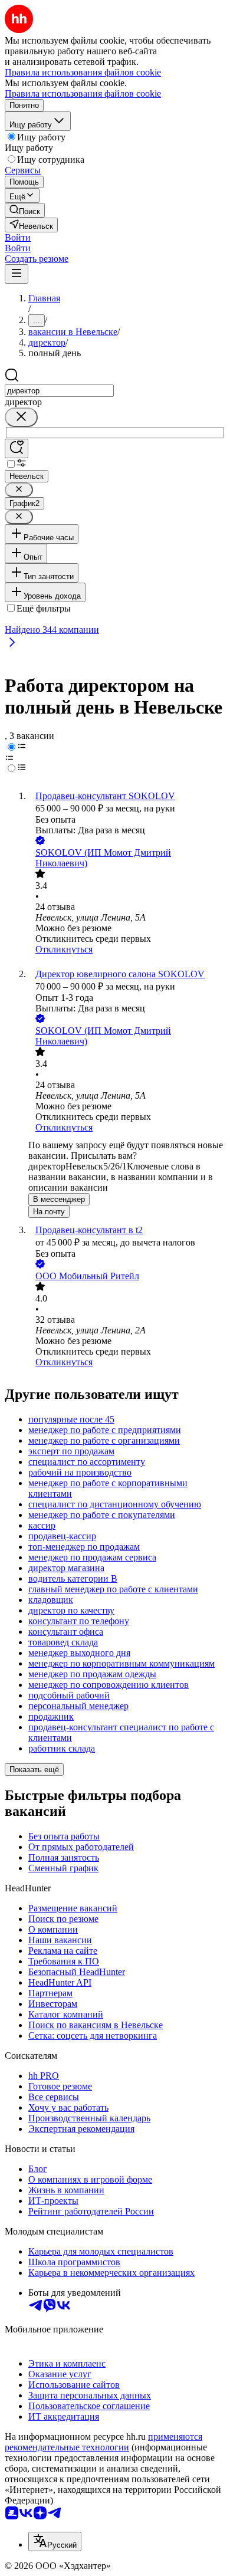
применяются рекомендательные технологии (103, 2442)
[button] (18, 237)
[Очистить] (21, 417)
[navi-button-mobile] (17, 274)
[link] (25, 210)
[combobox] (59, 391)
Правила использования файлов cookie (83, 93)
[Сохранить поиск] (17, 448)
